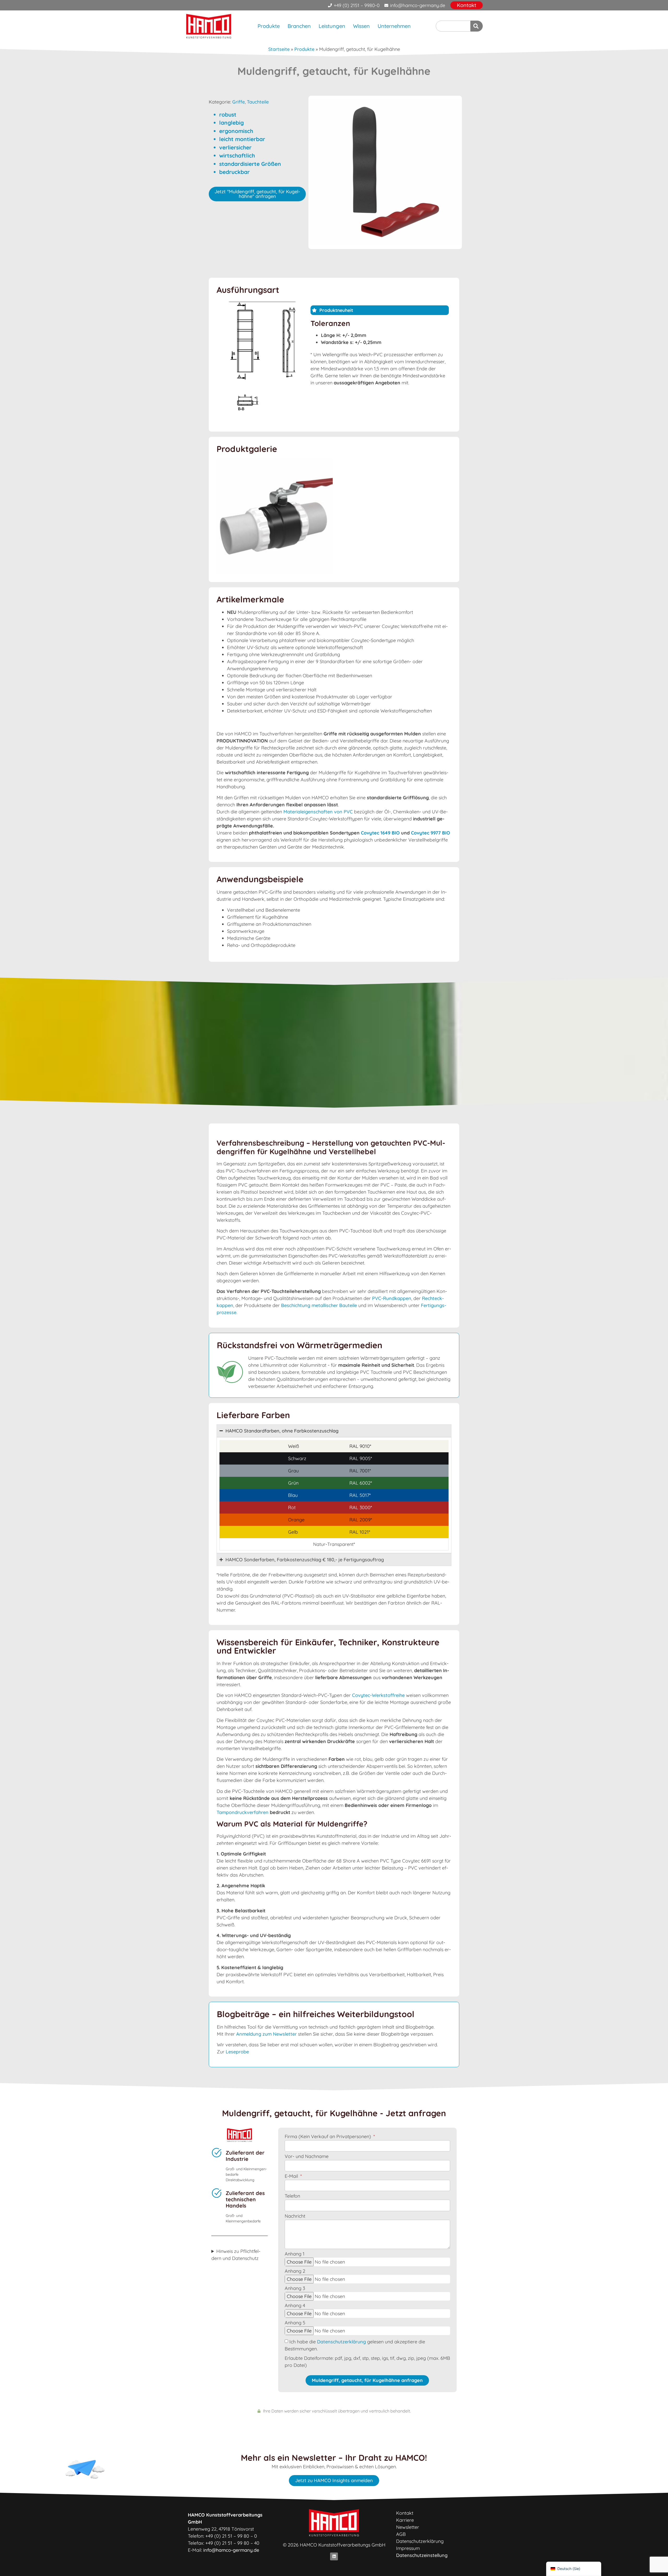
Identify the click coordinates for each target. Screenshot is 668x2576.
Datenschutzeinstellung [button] (422, 2555)
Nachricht (295, 2216)
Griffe (238, 102)
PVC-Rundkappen (392, 1298)
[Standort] (477, 26)
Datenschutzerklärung (341, 2342)
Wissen (361, 26)
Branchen (299, 26)
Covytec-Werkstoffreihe (378, 1695)
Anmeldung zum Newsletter (266, 2034)
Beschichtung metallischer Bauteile (319, 1305)
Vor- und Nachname (307, 2157)
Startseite (279, 49)
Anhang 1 (295, 2254)
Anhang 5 (295, 2323)
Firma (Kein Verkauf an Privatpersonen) (329, 2137)
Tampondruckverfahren (243, 1812)
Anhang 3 (295, 2289)
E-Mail (292, 2176)
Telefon (292, 2196)
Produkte (269, 26)
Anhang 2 (295, 2271)
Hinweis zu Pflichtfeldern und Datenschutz (236, 2255)
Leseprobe (237, 2052)
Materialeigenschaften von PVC (318, 812)
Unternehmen (394, 26)
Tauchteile (258, 102)
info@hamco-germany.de (231, 2550)
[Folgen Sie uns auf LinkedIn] (334, 2556)
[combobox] (453, 26)
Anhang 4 (295, 2306)
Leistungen (332, 26)
